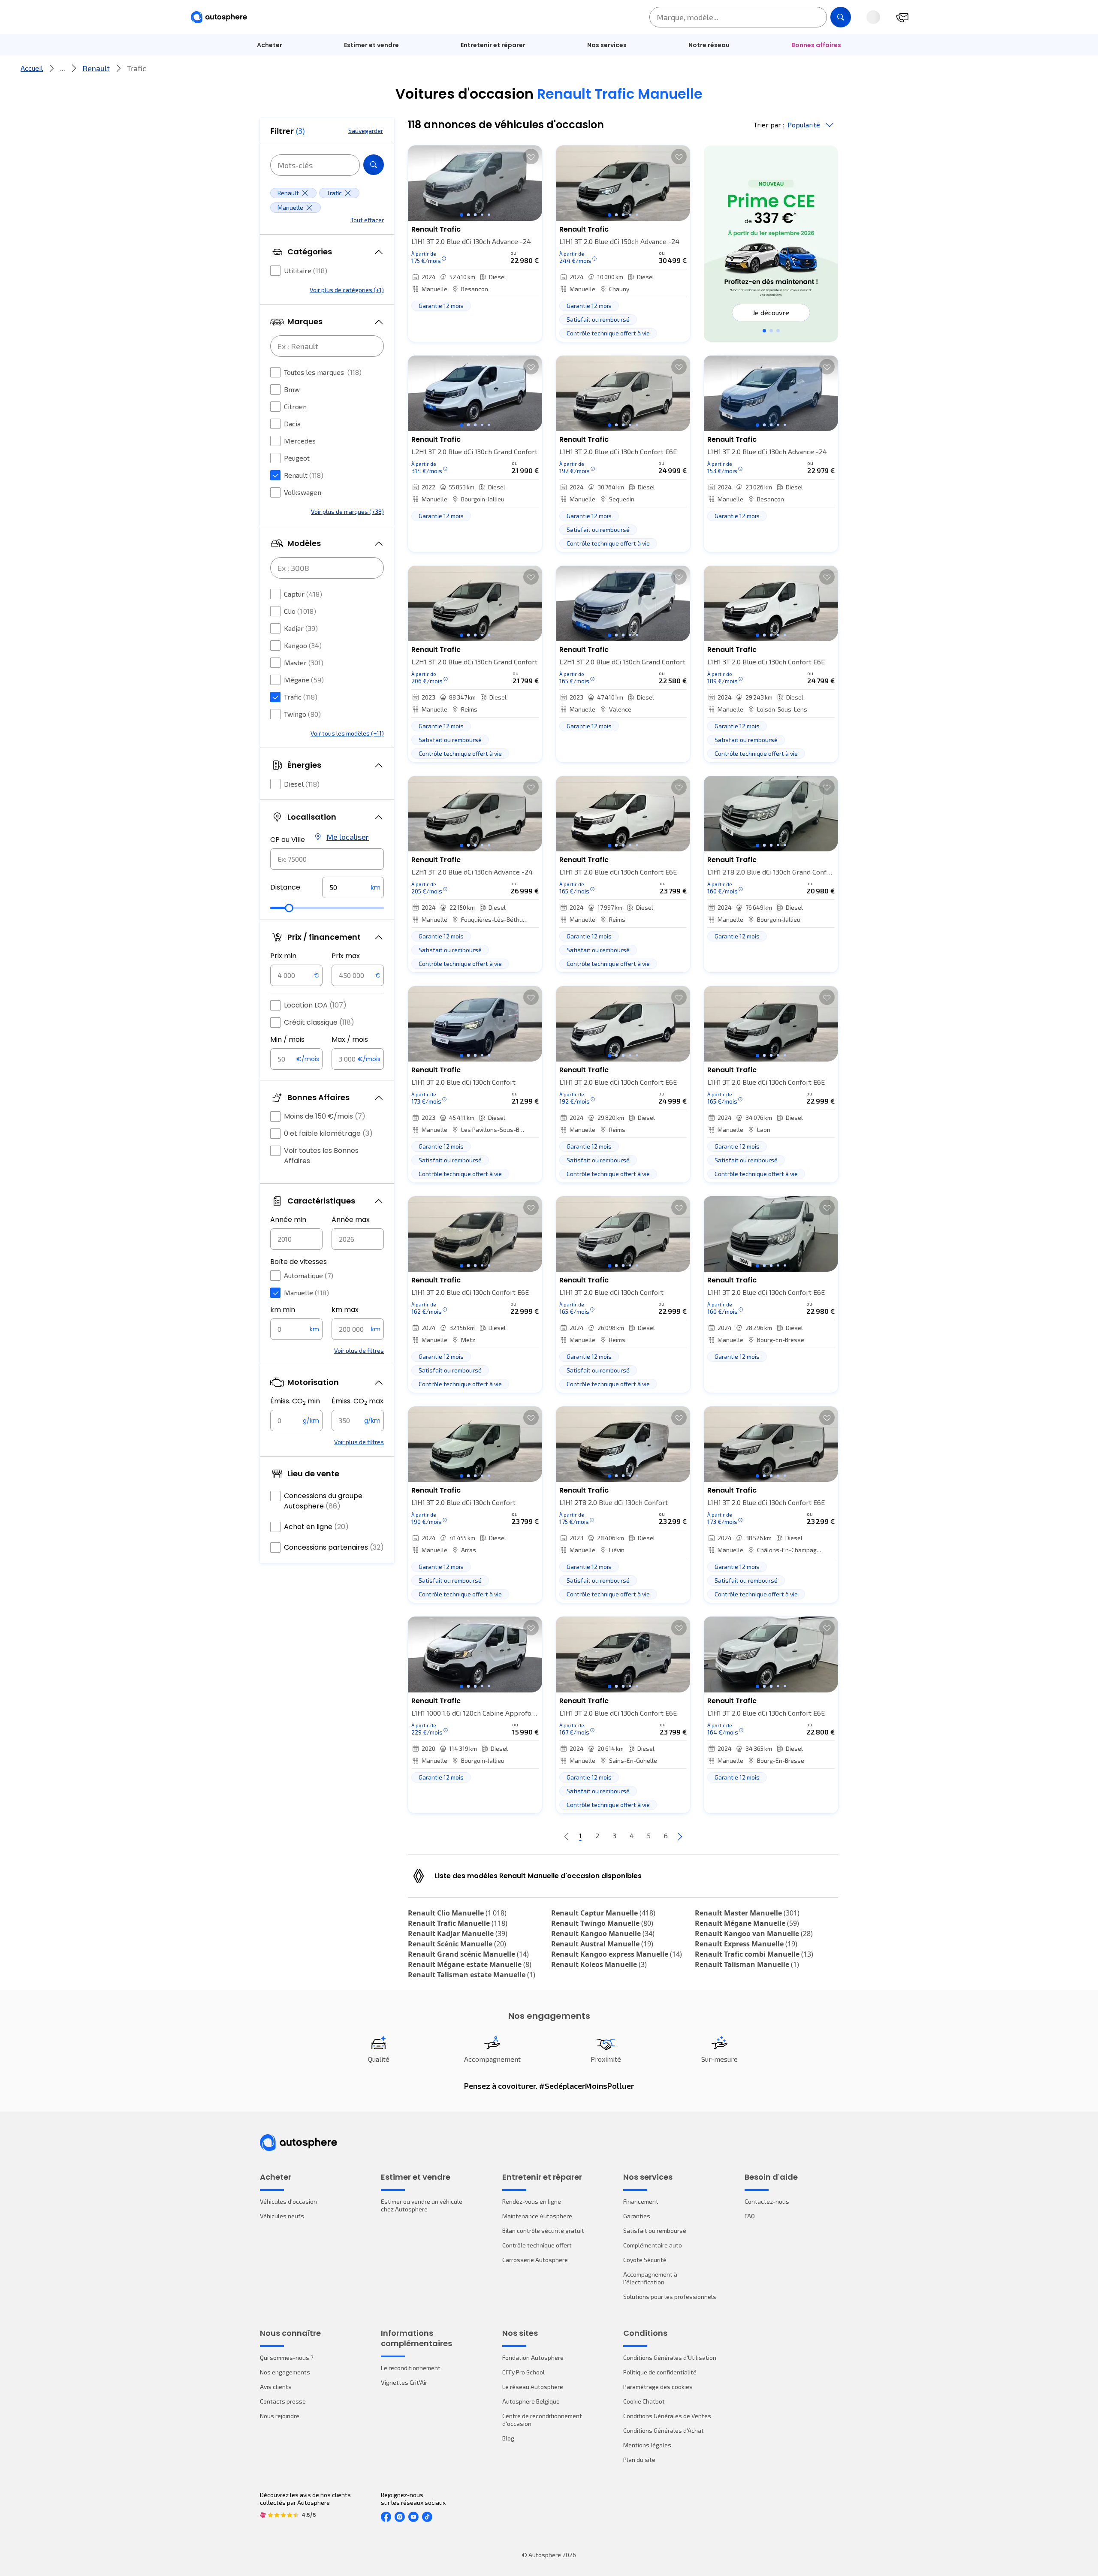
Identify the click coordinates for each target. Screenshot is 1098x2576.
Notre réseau (709, 45)
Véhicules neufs (282, 2216)
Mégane (304, 680)
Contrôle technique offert (537, 2245)
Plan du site (639, 2460)
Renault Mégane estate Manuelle (470, 1964)
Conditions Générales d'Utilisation (670, 2357)
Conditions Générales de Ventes (667, 2416)
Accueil (32, 68)
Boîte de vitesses (299, 1262)
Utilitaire (306, 270)
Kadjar (301, 628)
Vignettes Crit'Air (404, 2382)
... (63, 68)
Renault (96, 68)
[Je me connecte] (873, 17)
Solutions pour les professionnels (670, 2297)
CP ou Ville (288, 840)
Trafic (301, 697)
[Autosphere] (219, 17)
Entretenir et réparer (493, 45)
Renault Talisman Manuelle (747, 1964)
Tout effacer (367, 220)
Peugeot (297, 458)
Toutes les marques (323, 372)
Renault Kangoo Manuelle (603, 1934)
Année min (288, 1220)
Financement (641, 2201)
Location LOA (315, 1005)
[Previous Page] (567, 1836)
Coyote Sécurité (645, 2260)
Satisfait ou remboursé (655, 2231)
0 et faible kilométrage (328, 1133)
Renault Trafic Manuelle (458, 1923)
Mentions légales (647, 2445)
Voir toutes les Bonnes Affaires (321, 1156)
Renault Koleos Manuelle (599, 1964)
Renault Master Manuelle (747, 1913)
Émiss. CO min (295, 1401)
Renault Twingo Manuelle (602, 1923)
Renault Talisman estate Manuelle (472, 1975)
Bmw (292, 389)
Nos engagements (285, 2372)
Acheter (270, 45)
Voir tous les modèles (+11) (347, 733)
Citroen (295, 406)
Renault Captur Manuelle (603, 1913)
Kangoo (303, 645)
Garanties (637, 2216)
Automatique (309, 1275)
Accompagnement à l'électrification (650, 2278)
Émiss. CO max (357, 1401)
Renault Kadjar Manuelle (458, 1934)
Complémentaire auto (653, 2245)
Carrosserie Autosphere (535, 2260)
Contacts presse (283, 2401)
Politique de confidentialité (660, 2372)
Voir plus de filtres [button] (359, 1350)
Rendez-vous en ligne (532, 2201)
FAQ (750, 2216)
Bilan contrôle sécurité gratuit (543, 2231)
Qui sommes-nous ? (287, 2357)
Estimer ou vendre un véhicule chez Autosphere (422, 2205)
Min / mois (287, 1039)
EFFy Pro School (523, 2372)
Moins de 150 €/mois (325, 1116)
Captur (303, 594)
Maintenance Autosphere (537, 2216)
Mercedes (300, 441)
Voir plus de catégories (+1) (347, 290)
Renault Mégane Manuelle (747, 1923)
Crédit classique (319, 1022)
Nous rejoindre (280, 2416)
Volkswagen (303, 492)
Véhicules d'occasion (288, 2201)
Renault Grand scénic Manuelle (468, 1954)
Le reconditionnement (411, 2368)
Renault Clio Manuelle (457, 1913)
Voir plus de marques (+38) (347, 511)
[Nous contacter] (902, 17)
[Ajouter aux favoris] (531, 157)
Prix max (346, 956)
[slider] (289, 908)
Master (304, 662)
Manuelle (306, 1293)
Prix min (283, 956)
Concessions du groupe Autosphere (323, 1501)
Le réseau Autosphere (533, 2387)
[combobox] (327, 859)
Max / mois (350, 1039)
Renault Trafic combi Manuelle (754, 1954)
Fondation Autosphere (533, 2357)
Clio (300, 611)
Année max (351, 1220)
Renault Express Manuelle (746, 1944)
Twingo (302, 714)
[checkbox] (275, 271)
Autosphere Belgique (531, 2401)
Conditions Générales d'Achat (664, 2430)
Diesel (302, 784)
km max (345, 1310)
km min (283, 1310)
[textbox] (353, 887)
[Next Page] (680, 1836)
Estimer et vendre (371, 45)
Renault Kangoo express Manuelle (617, 1954)
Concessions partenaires (334, 1547)
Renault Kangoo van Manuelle (754, 1934)
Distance (285, 887)
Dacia (292, 424)
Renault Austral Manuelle (602, 1944)
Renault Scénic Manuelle (457, 1944)
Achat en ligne (316, 1527)
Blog (508, 2438)
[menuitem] (270, 45)
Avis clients (276, 2387)
